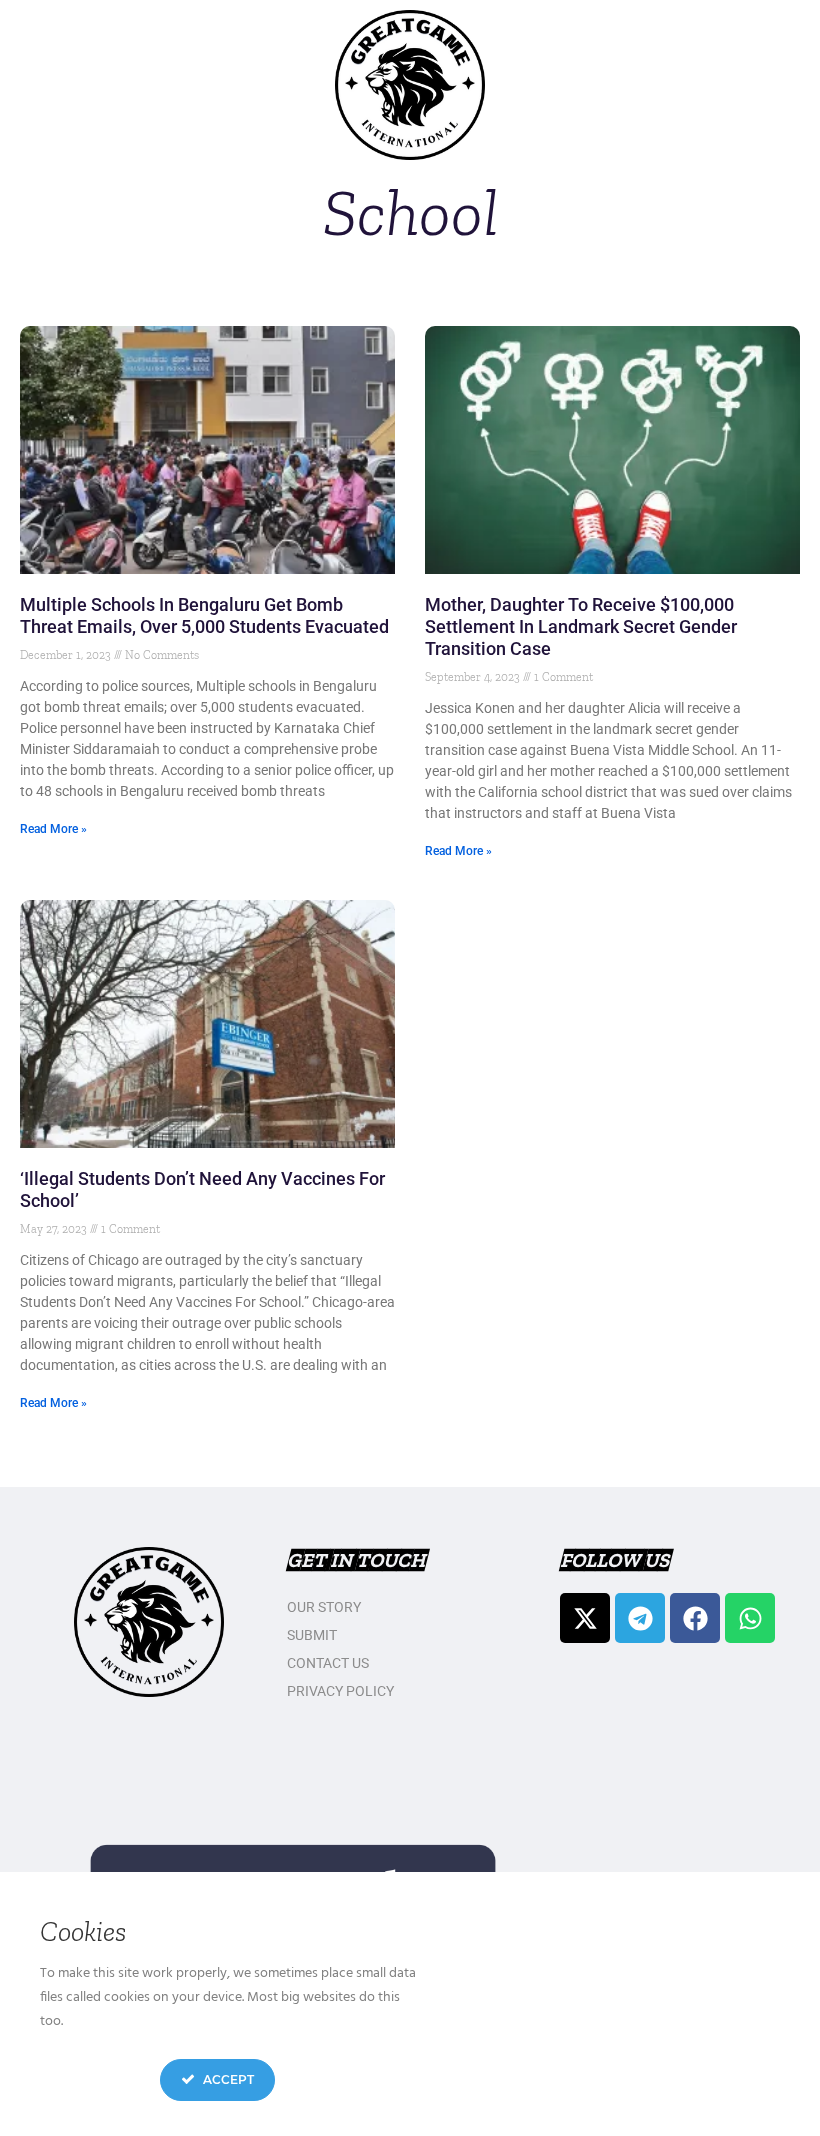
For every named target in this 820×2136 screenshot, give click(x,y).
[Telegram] (640, 1618)
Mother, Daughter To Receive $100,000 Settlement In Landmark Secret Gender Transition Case (581, 626)
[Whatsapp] (750, 1618)
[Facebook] (695, 1618)
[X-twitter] (585, 1618)
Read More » (53, 829)
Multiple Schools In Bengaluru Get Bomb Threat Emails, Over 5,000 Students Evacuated (204, 615)
